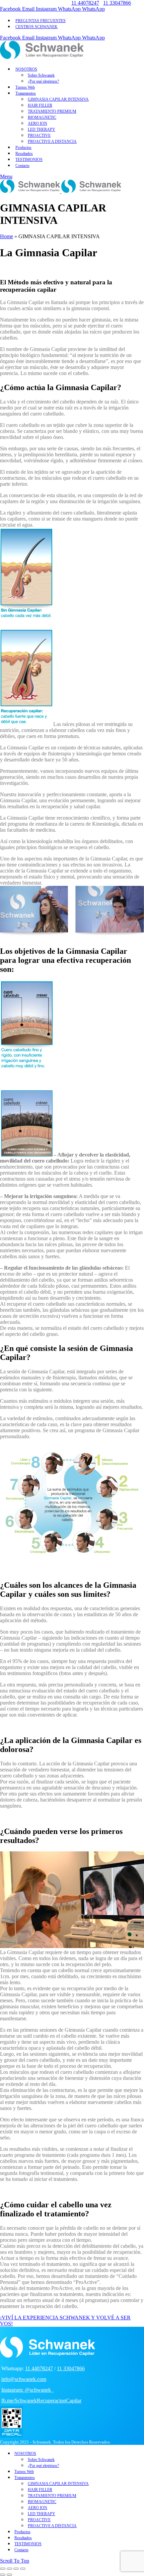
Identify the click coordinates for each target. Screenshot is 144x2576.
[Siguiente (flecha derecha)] (9, 2575)
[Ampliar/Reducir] (23, 2569)
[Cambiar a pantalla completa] (16, 2569)
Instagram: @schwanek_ (27, 2390)
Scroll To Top (15, 2561)
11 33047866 (117, 3)
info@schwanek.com (24, 2379)
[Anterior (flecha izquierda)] (3, 2575)
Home (7, 236)
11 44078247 (85, 3)
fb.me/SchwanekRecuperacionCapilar (41, 2401)
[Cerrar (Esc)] (3, 2569)
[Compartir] (9, 2569)
